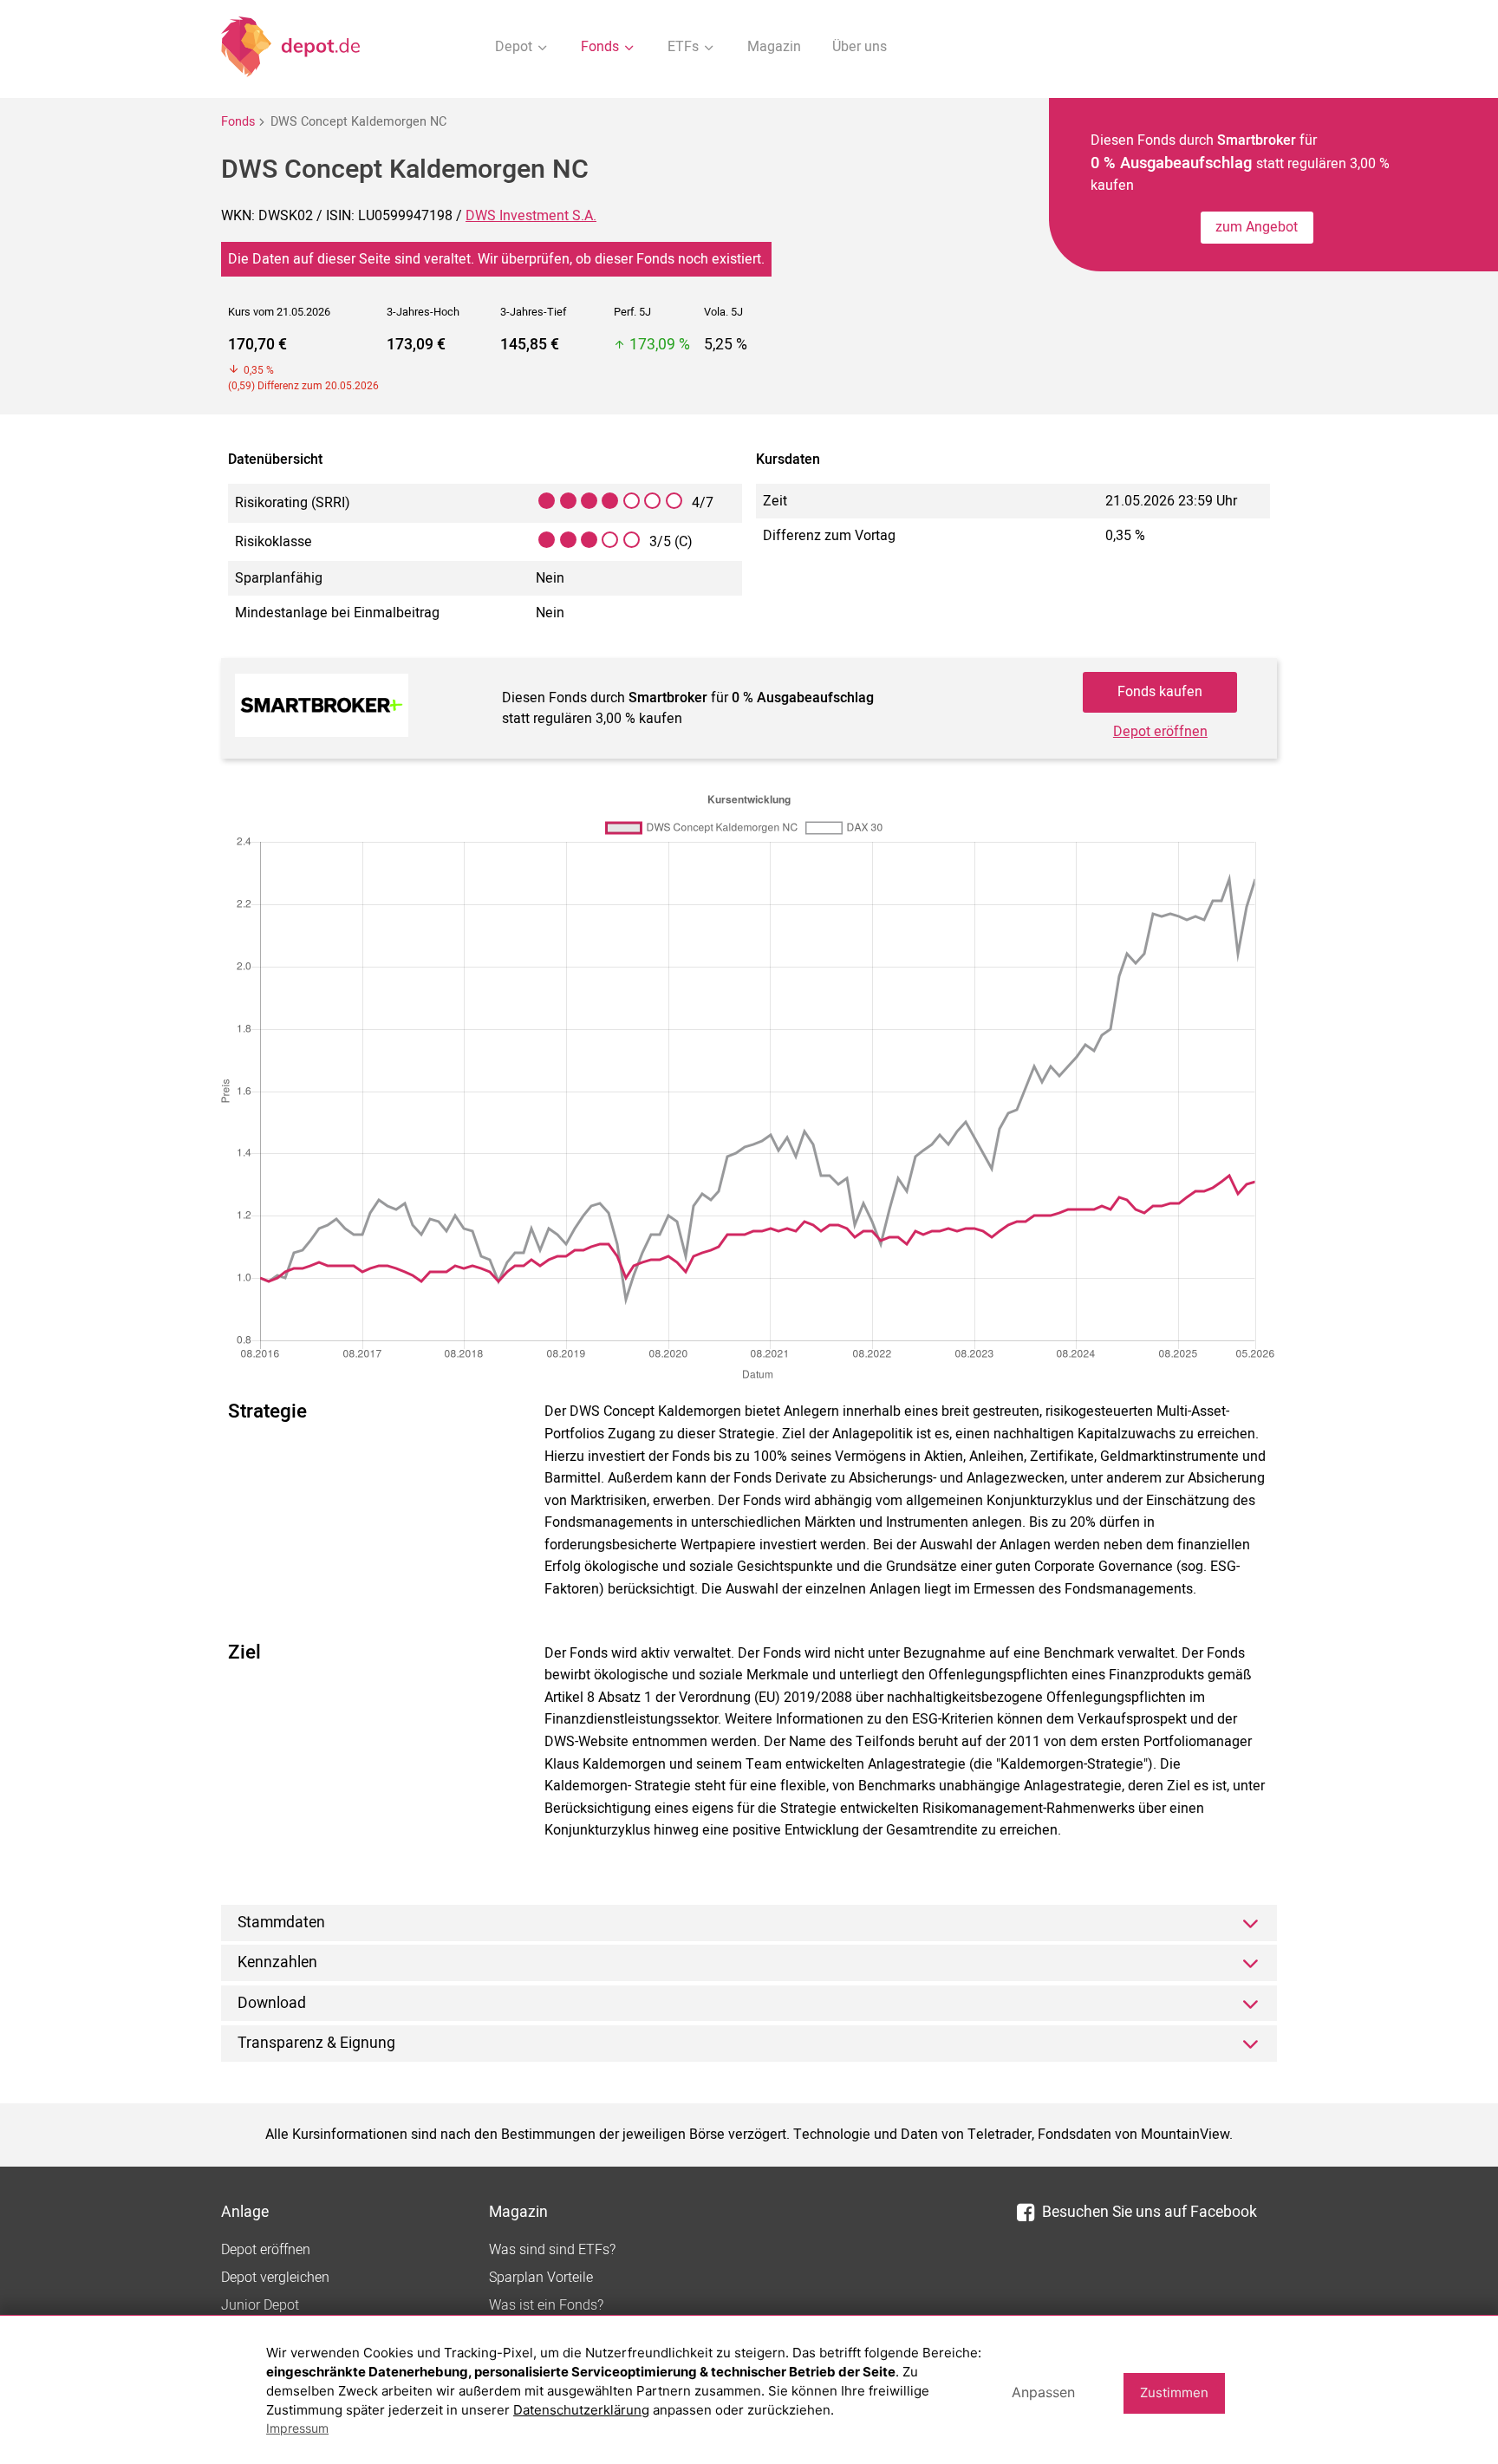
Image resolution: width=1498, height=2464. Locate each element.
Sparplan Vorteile (541, 2278)
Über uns (860, 47)
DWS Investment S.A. (531, 216)
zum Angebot (1257, 227)
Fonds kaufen (1160, 692)
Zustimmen (1174, 2392)
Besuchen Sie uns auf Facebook (1150, 2212)
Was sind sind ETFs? (552, 2250)
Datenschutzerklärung (581, 2410)
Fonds (238, 122)
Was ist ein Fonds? (546, 2305)
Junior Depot (260, 2305)
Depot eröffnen (1160, 732)
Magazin (774, 47)
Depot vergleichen (275, 2278)
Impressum (297, 2428)
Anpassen (1043, 2392)
